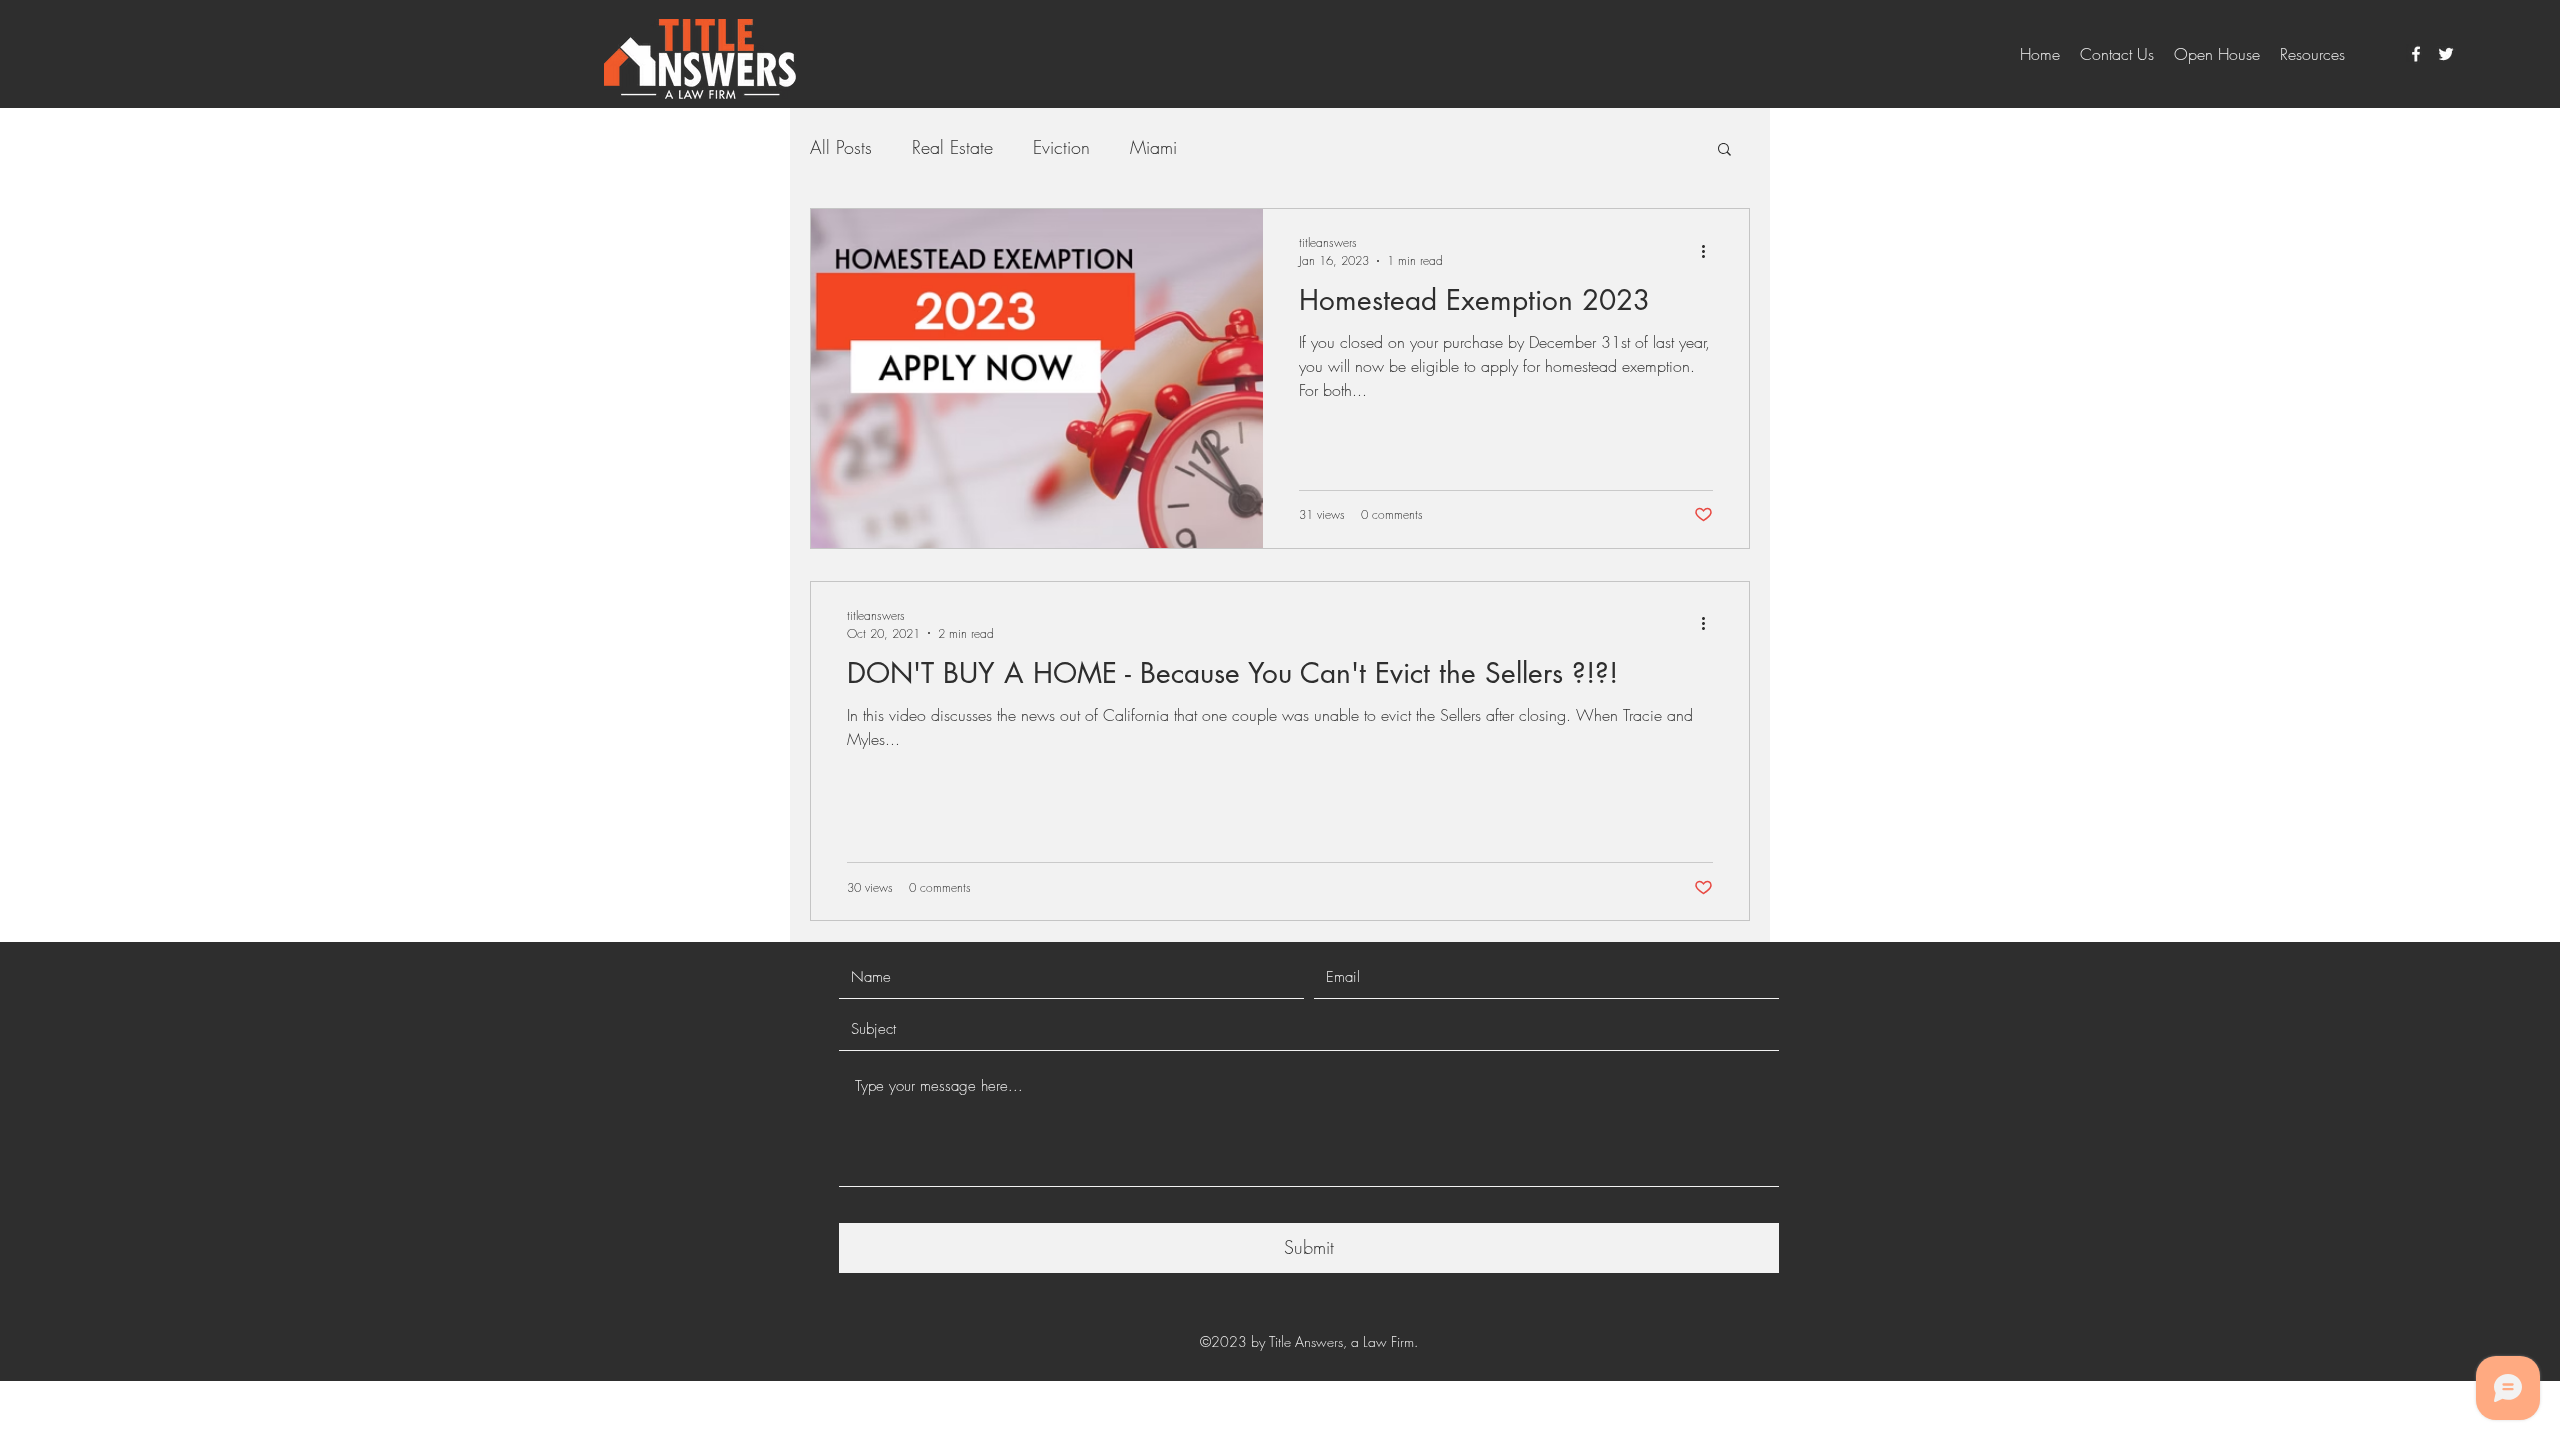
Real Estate (952, 147)
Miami (1153, 147)
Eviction (1061, 147)
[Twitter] (2446, 54)
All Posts (841, 147)
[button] (1724, 150)
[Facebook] (2416, 54)
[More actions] (1710, 251)
